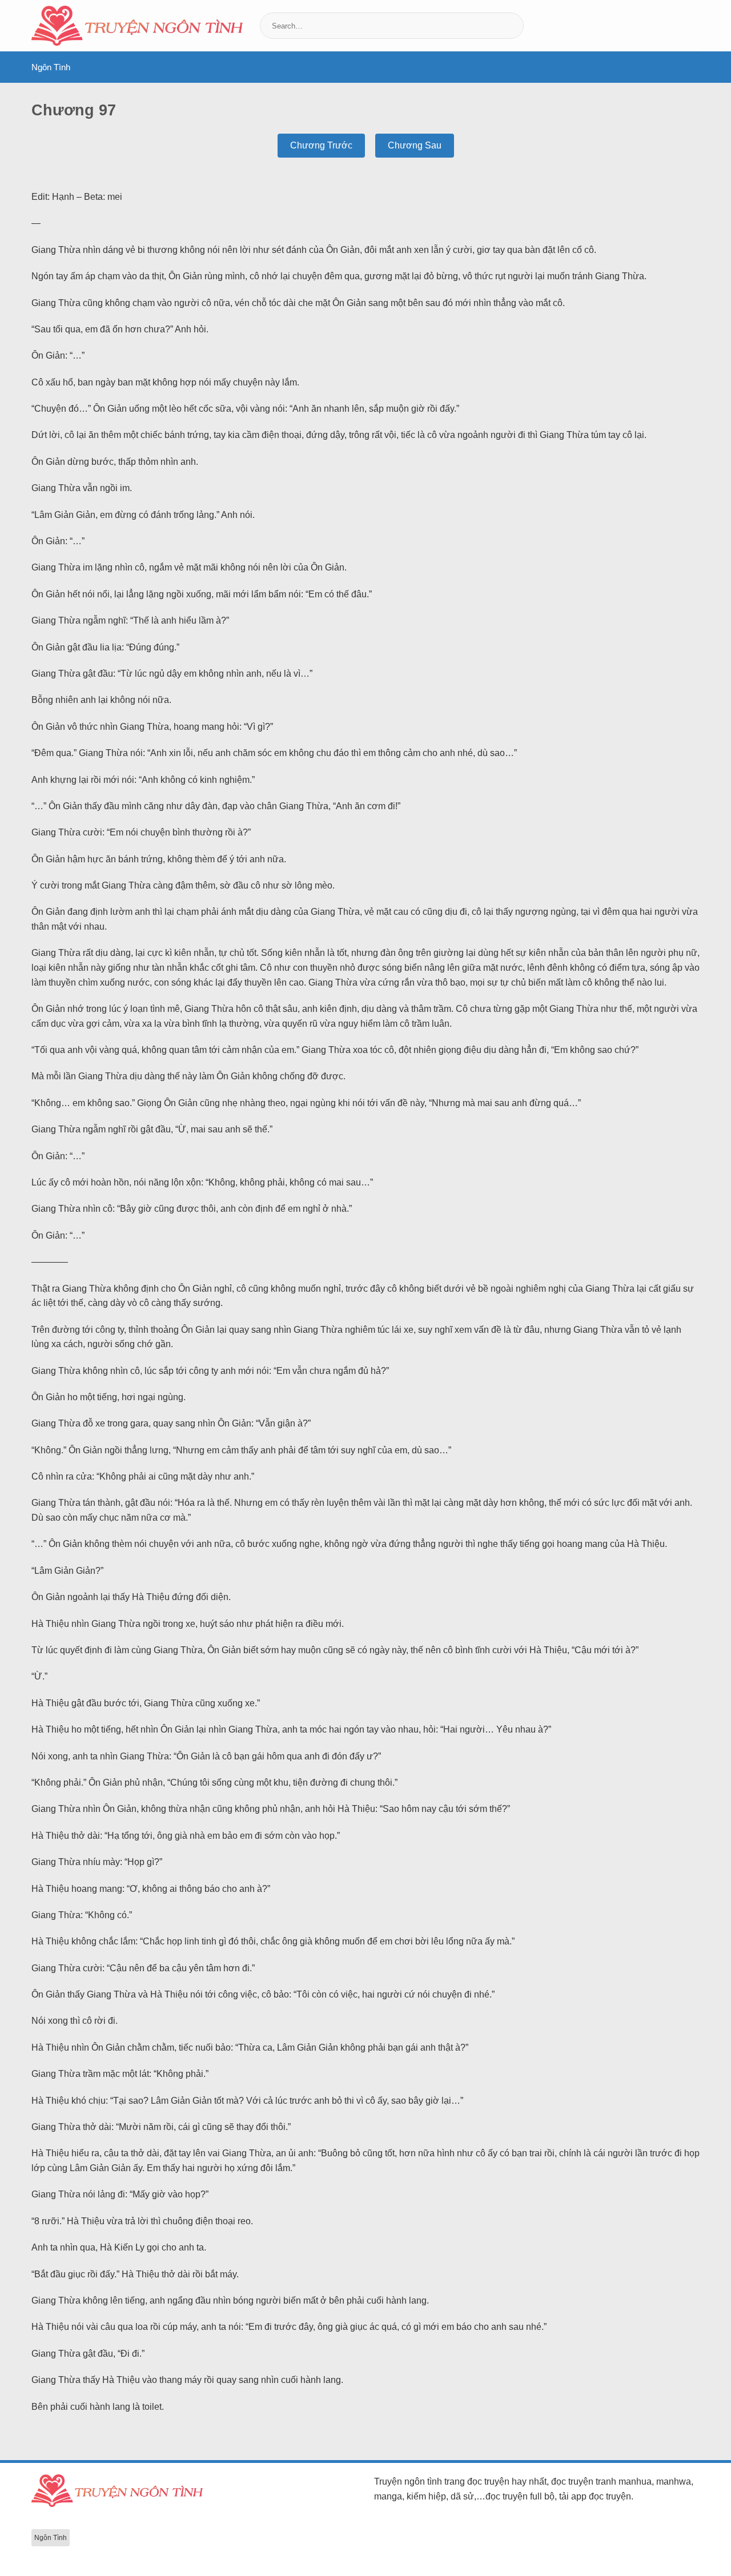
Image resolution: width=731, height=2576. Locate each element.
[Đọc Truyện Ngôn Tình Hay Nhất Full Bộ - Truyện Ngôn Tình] (137, 26)
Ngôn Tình (51, 67)
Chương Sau (415, 145)
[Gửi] (514, 26)
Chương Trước (321, 145)
